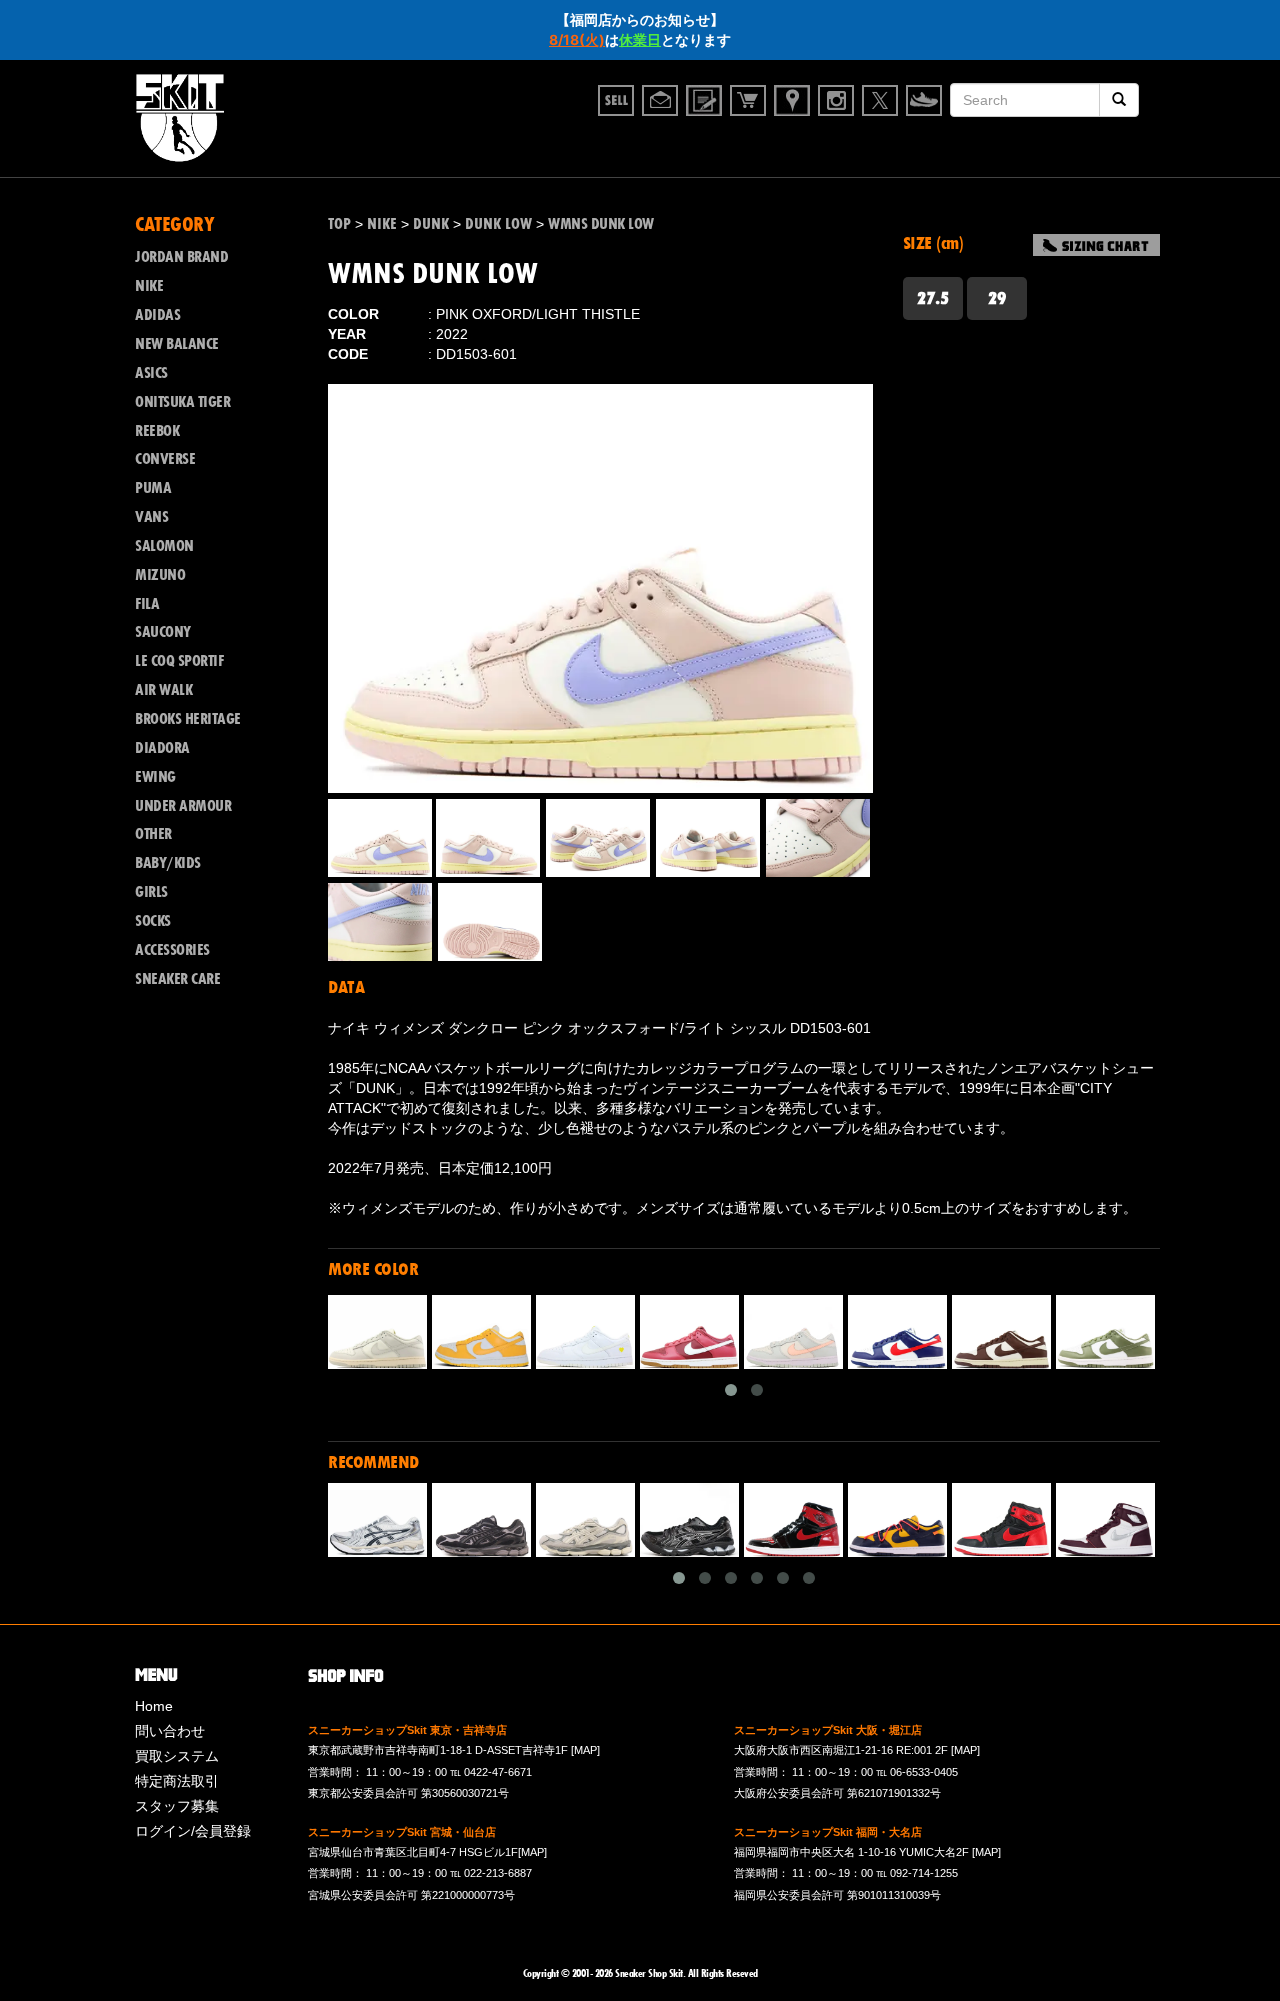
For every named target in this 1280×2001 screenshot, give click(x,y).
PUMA (153, 488)
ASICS (151, 373)
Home (154, 1706)
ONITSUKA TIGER (182, 402)
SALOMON (164, 546)
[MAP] (585, 1750)
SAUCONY (163, 632)
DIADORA (162, 748)
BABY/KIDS (168, 863)
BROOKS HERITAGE (188, 719)
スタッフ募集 (177, 1806)
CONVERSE (165, 459)
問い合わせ (170, 1731)
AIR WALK (163, 690)
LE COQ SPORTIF (179, 661)
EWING (155, 777)
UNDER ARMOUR (183, 806)
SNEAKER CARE (177, 979)
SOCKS (153, 921)
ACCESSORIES (172, 950)
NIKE (382, 224)
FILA (147, 604)
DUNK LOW (498, 224)
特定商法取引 (177, 1781)
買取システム (177, 1756)
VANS (151, 517)
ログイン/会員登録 (193, 1831)
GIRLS (151, 892)
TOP (339, 224)
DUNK (431, 224)
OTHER (153, 834)
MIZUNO (160, 575)
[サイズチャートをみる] (1096, 245)
